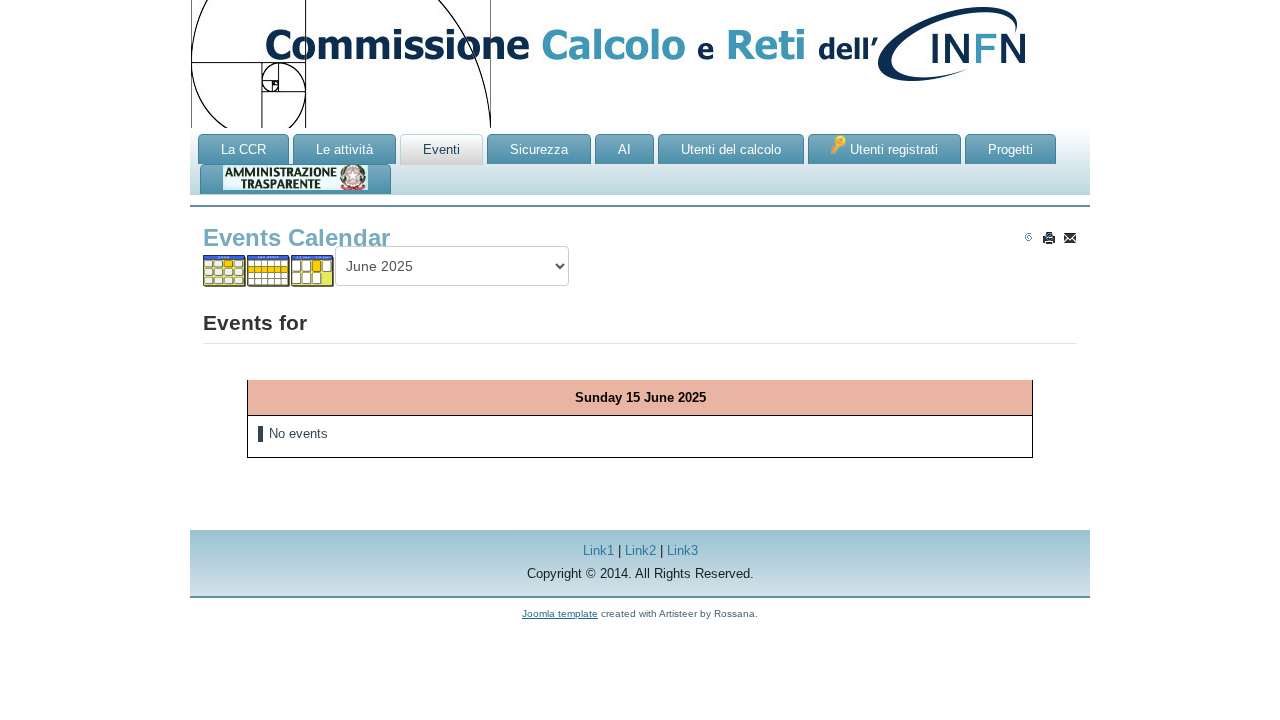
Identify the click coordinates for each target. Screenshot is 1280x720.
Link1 (598, 550)
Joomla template (560, 613)
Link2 (640, 550)
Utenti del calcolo (731, 149)
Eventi (441, 149)
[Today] (313, 270)
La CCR (243, 149)
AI (624, 149)
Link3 (682, 550)
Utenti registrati (892, 149)
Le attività (344, 149)
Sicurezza (539, 149)
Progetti (1010, 149)
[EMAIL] (1070, 237)
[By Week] (269, 270)
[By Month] (225, 270)
